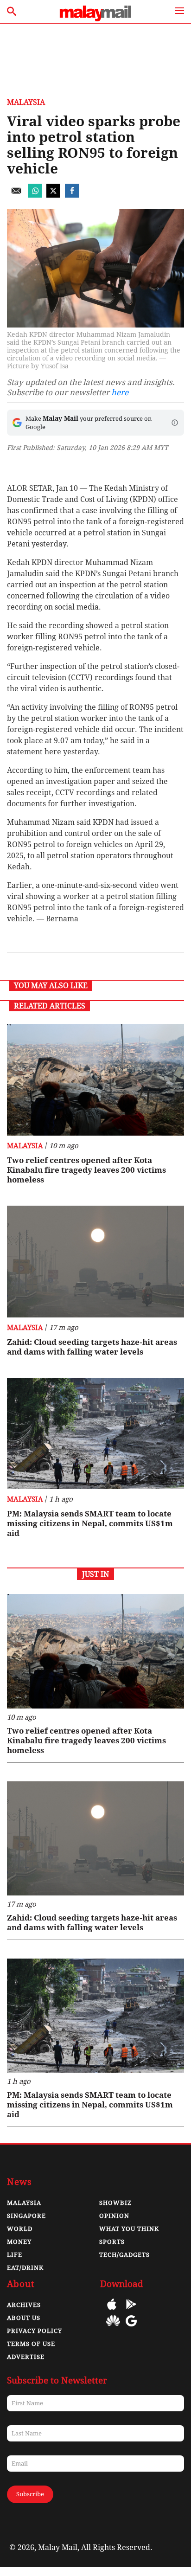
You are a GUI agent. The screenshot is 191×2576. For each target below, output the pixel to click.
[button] (175, 423)
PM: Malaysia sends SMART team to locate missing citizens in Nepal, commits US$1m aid (90, 1523)
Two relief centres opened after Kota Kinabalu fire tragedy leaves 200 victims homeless (86, 1170)
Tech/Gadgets (124, 2255)
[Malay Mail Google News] (131, 2328)
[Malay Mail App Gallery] (113, 2328)
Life (15, 2255)
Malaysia (26, 102)
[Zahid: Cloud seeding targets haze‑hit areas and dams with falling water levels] (95, 1262)
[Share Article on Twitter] (53, 195)
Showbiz (115, 2203)
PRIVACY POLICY (35, 2331)
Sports (112, 2242)
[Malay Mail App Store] (112, 2311)
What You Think (129, 2229)
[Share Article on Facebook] (72, 195)
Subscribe (30, 2494)
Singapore (26, 2216)
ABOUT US (24, 2318)
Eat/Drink (25, 2268)
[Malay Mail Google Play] (131, 2311)
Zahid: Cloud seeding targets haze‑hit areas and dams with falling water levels (92, 1347)
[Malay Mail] (95, 19)
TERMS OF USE (31, 2344)
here (120, 392)
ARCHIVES (24, 2305)
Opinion (114, 2216)
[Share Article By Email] (16, 195)
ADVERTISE (26, 2357)
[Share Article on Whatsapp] (35, 195)
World (20, 2229)
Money (19, 2242)
